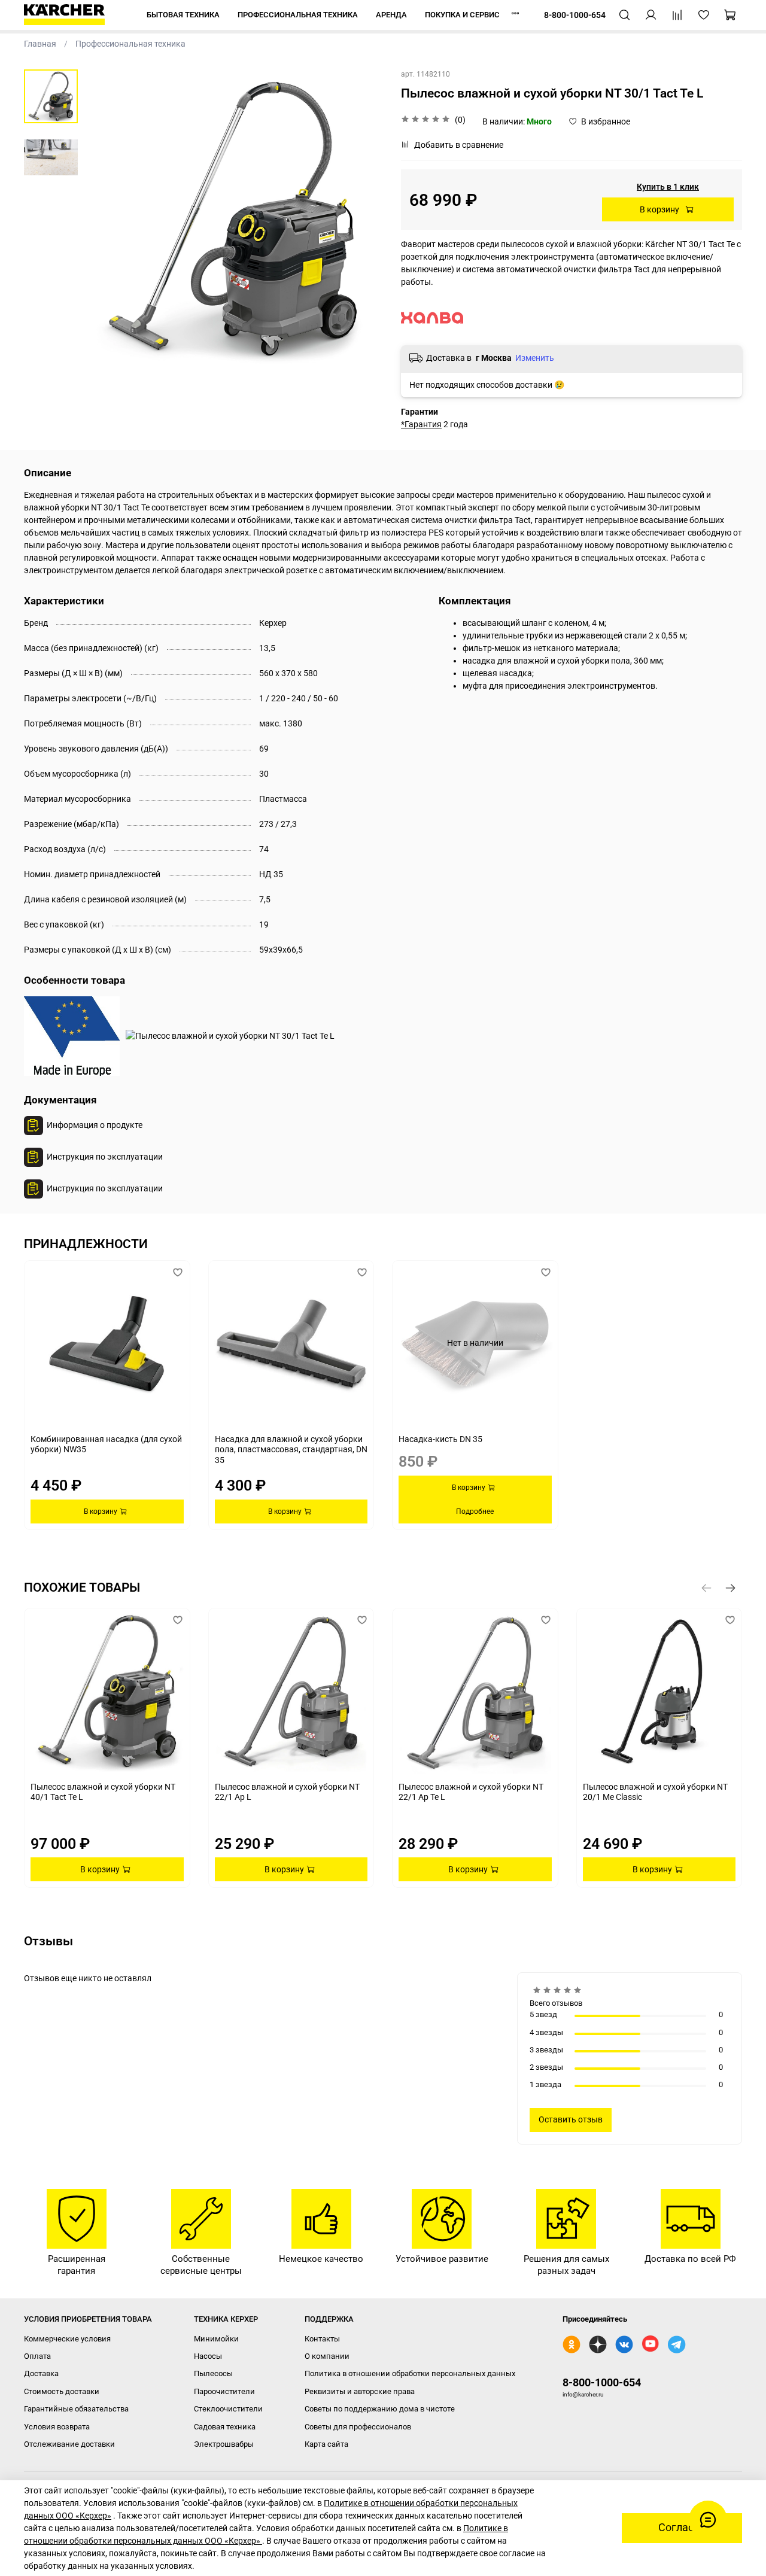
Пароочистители (224, 2391)
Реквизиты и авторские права (360, 2391)
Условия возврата (57, 2427)
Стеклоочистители (228, 2409)
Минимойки (216, 2339)
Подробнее (475, 1511)
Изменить (535, 358)
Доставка (41, 2373)
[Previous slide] (105, 219)
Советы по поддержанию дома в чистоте (380, 2409)
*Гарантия (421, 424)
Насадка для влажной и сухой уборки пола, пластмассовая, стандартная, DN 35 (291, 1450)
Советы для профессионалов (358, 2427)
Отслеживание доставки (69, 2444)
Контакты (322, 2339)
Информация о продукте (95, 1125)
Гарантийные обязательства (76, 2409)
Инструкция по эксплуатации (105, 1157)
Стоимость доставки (62, 2391)
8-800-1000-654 (602, 2382)
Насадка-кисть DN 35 (440, 1439)
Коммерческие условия (67, 2339)
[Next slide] (362, 219)
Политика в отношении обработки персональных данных (410, 2373)
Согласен (682, 2528)
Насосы (208, 2356)
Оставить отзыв (571, 2119)
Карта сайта (326, 2444)
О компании (327, 2356)
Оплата (37, 2356)
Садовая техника (225, 2427)
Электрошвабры (224, 2444)
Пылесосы (213, 2373)
